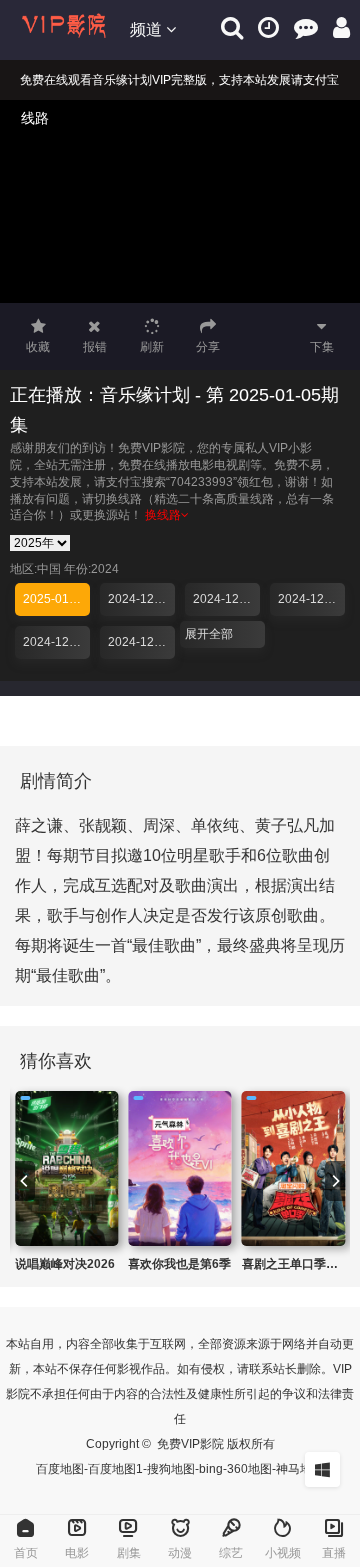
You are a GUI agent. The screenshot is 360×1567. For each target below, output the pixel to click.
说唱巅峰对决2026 (65, 1264)
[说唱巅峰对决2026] (66, 1168)
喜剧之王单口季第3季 (299, 1264)
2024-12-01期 (141, 642)
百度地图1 (115, 1469)
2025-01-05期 (56, 599)
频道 (148, 29)
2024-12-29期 (141, 599)
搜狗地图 (171, 1469)
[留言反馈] (306, 27)
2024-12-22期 (226, 599)
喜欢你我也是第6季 (179, 1264)
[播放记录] (268, 27)
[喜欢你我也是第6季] (179, 1168)
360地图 (249, 1469)
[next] (335, 1181)
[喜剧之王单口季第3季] (293, 1168)
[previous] (25, 1181)
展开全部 (209, 634)
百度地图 (60, 1469)
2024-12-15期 (311, 599)
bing (211, 1469)
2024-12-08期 (56, 642)
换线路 (163, 515)
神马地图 (300, 1469)
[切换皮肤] (322, 1469)
